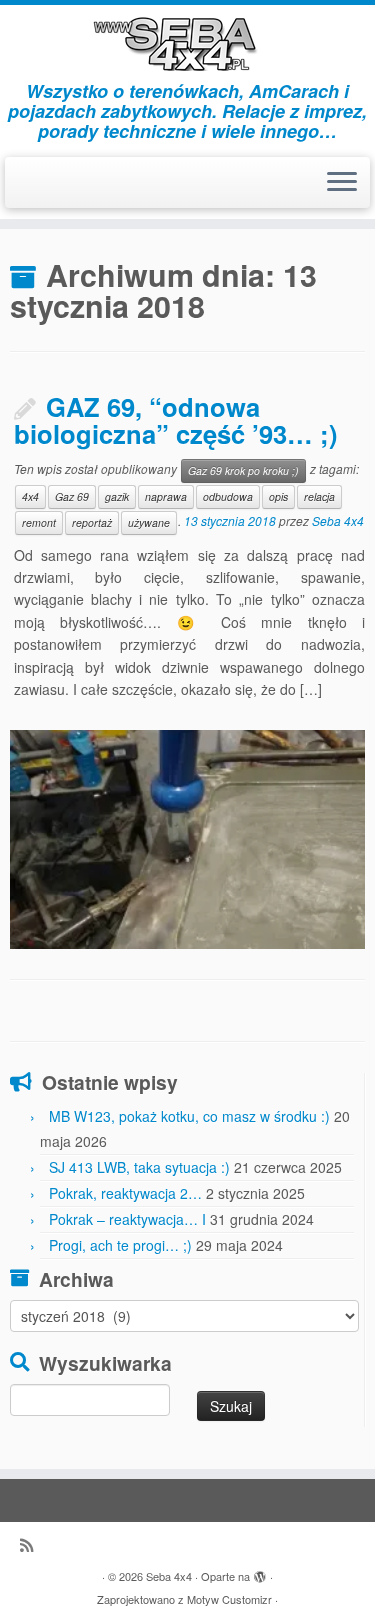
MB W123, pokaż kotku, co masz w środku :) (189, 1116)
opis (278, 496)
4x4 (30, 496)
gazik (117, 496)
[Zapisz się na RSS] (31, 1544)
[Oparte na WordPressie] (260, 1572)
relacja (319, 496)
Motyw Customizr (229, 1599)
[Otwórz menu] (342, 183)
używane (149, 522)
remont (39, 522)
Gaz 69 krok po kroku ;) (243, 470)
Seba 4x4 (338, 520)
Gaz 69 (72, 496)
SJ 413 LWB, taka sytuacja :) (139, 1167)
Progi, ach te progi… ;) (120, 1245)
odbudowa (228, 496)
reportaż (92, 522)
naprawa (166, 496)
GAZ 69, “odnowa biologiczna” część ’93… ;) (176, 420)
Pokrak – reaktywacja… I (127, 1219)
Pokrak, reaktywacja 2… (125, 1193)
